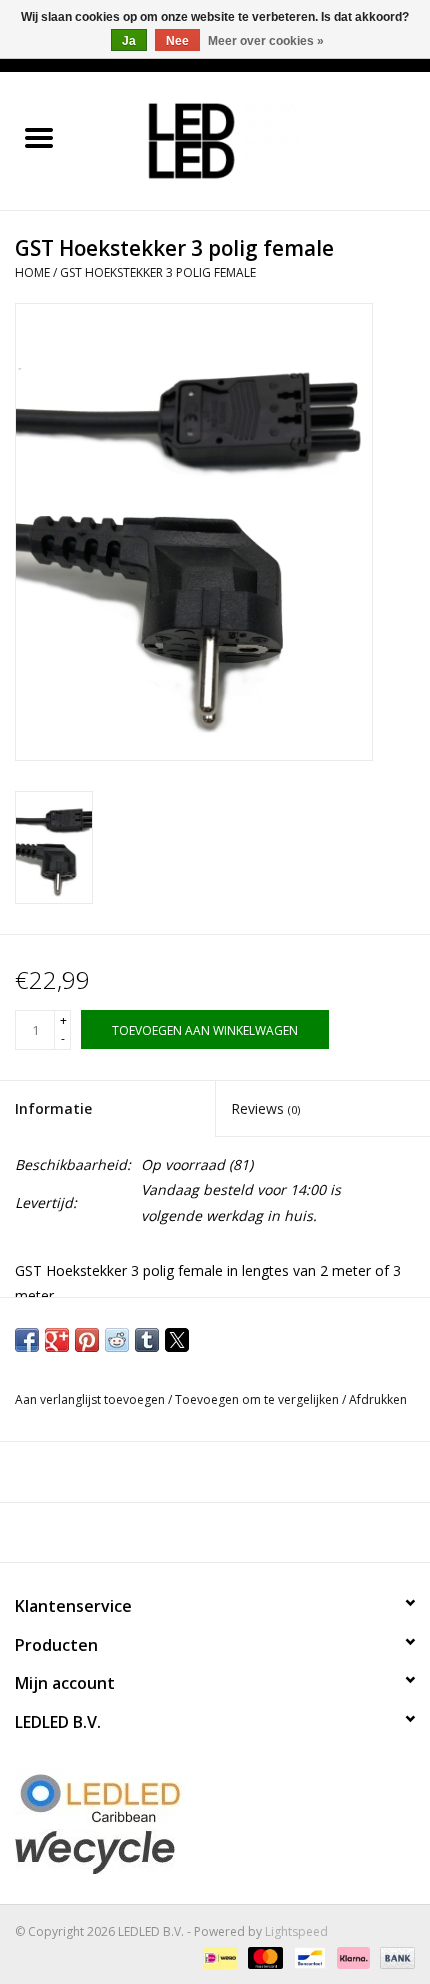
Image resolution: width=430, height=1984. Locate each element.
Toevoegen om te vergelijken (258, 1399)
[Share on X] (177, 1340)
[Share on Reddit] (117, 1340)
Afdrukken (378, 1399)
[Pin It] (87, 1340)
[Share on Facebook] (27, 1340)
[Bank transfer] (394, 1956)
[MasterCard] (263, 1956)
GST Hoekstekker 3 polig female (158, 272)
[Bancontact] (308, 1956)
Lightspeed (296, 1931)
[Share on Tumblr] (147, 1340)
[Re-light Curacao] (215, 1798)
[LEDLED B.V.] (254, 139)
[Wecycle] (215, 1851)
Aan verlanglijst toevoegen (91, 1399)
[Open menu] (39, 137)
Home (32, 272)
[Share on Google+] (57, 1340)
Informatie (53, 1108)
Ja (129, 41)
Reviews (265, 1108)
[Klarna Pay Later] (351, 1956)
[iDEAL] (218, 1956)
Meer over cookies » (266, 41)
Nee (177, 41)
